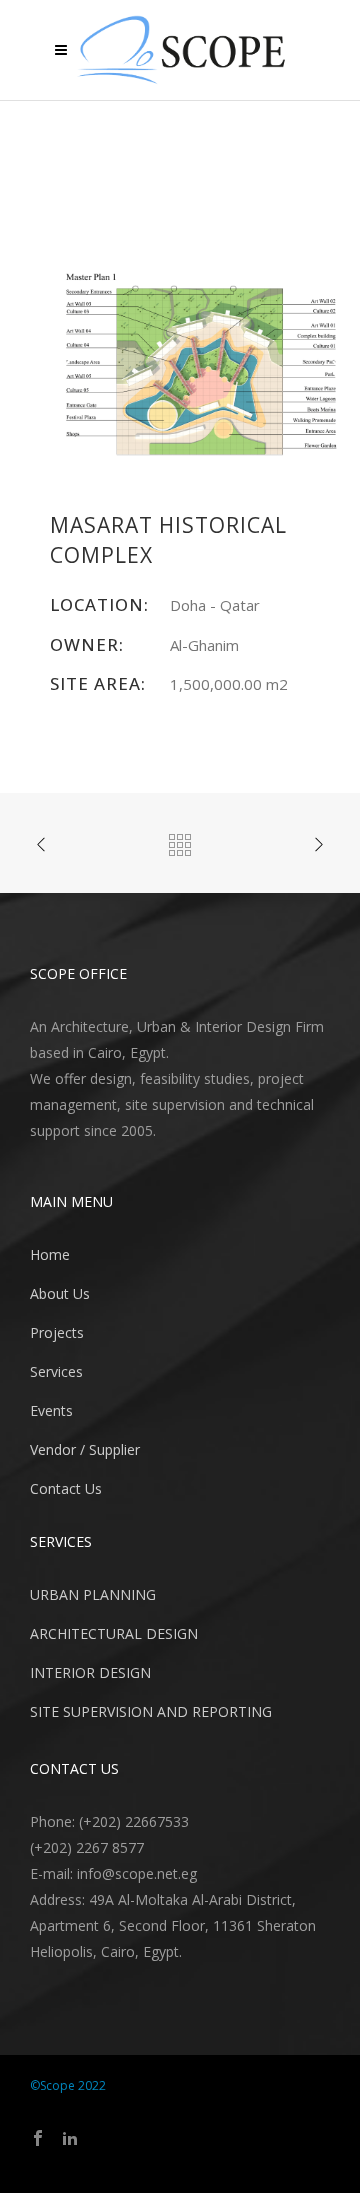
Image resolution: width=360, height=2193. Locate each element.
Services (56, 1371)
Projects (57, 1332)
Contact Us (66, 1488)
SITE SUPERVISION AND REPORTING (151, 1711)
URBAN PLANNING (93, 1594)
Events (51, 1410)
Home (50, 1254)
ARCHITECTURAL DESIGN (114, 1633)
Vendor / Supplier (85, 1449)
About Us (60, 1293)
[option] (200, 367)
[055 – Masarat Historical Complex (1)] (200, 365)
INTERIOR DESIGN (90, 1672)
